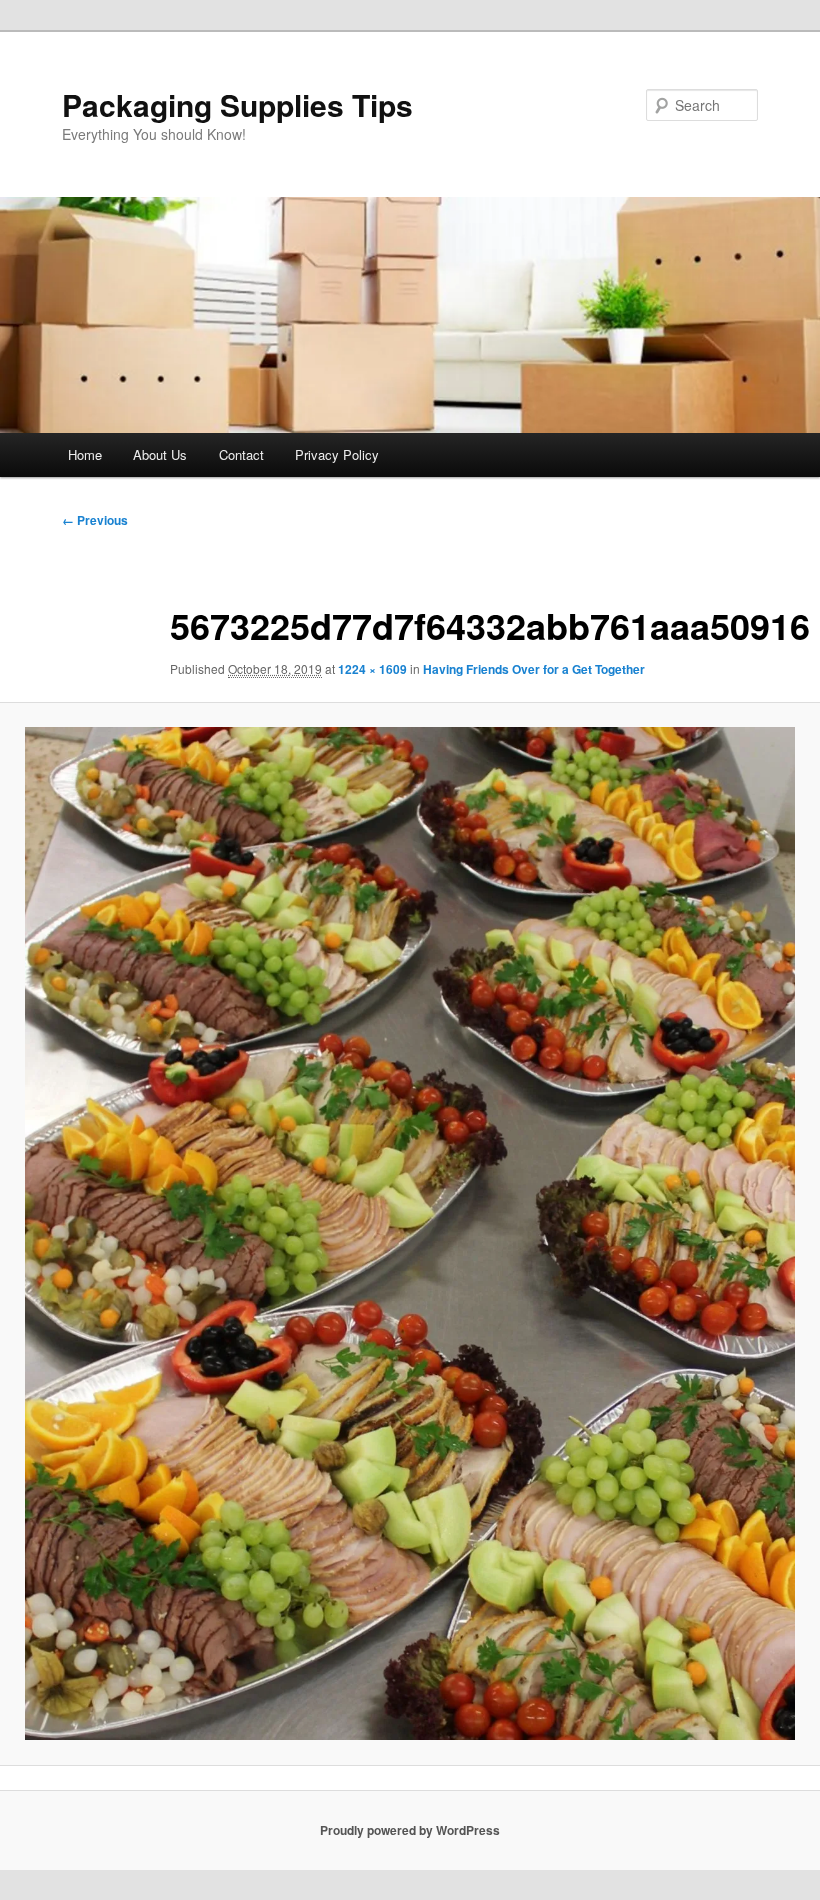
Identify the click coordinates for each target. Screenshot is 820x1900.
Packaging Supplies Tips (237, 104)
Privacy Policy (337, 454)
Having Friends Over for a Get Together (534, 669)
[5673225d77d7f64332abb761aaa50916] (410, 1233)
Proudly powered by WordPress (410, 1830)
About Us (160, 454)
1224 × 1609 (372, 669)
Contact (241, 454)
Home (85, 454)
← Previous (95, 520)
